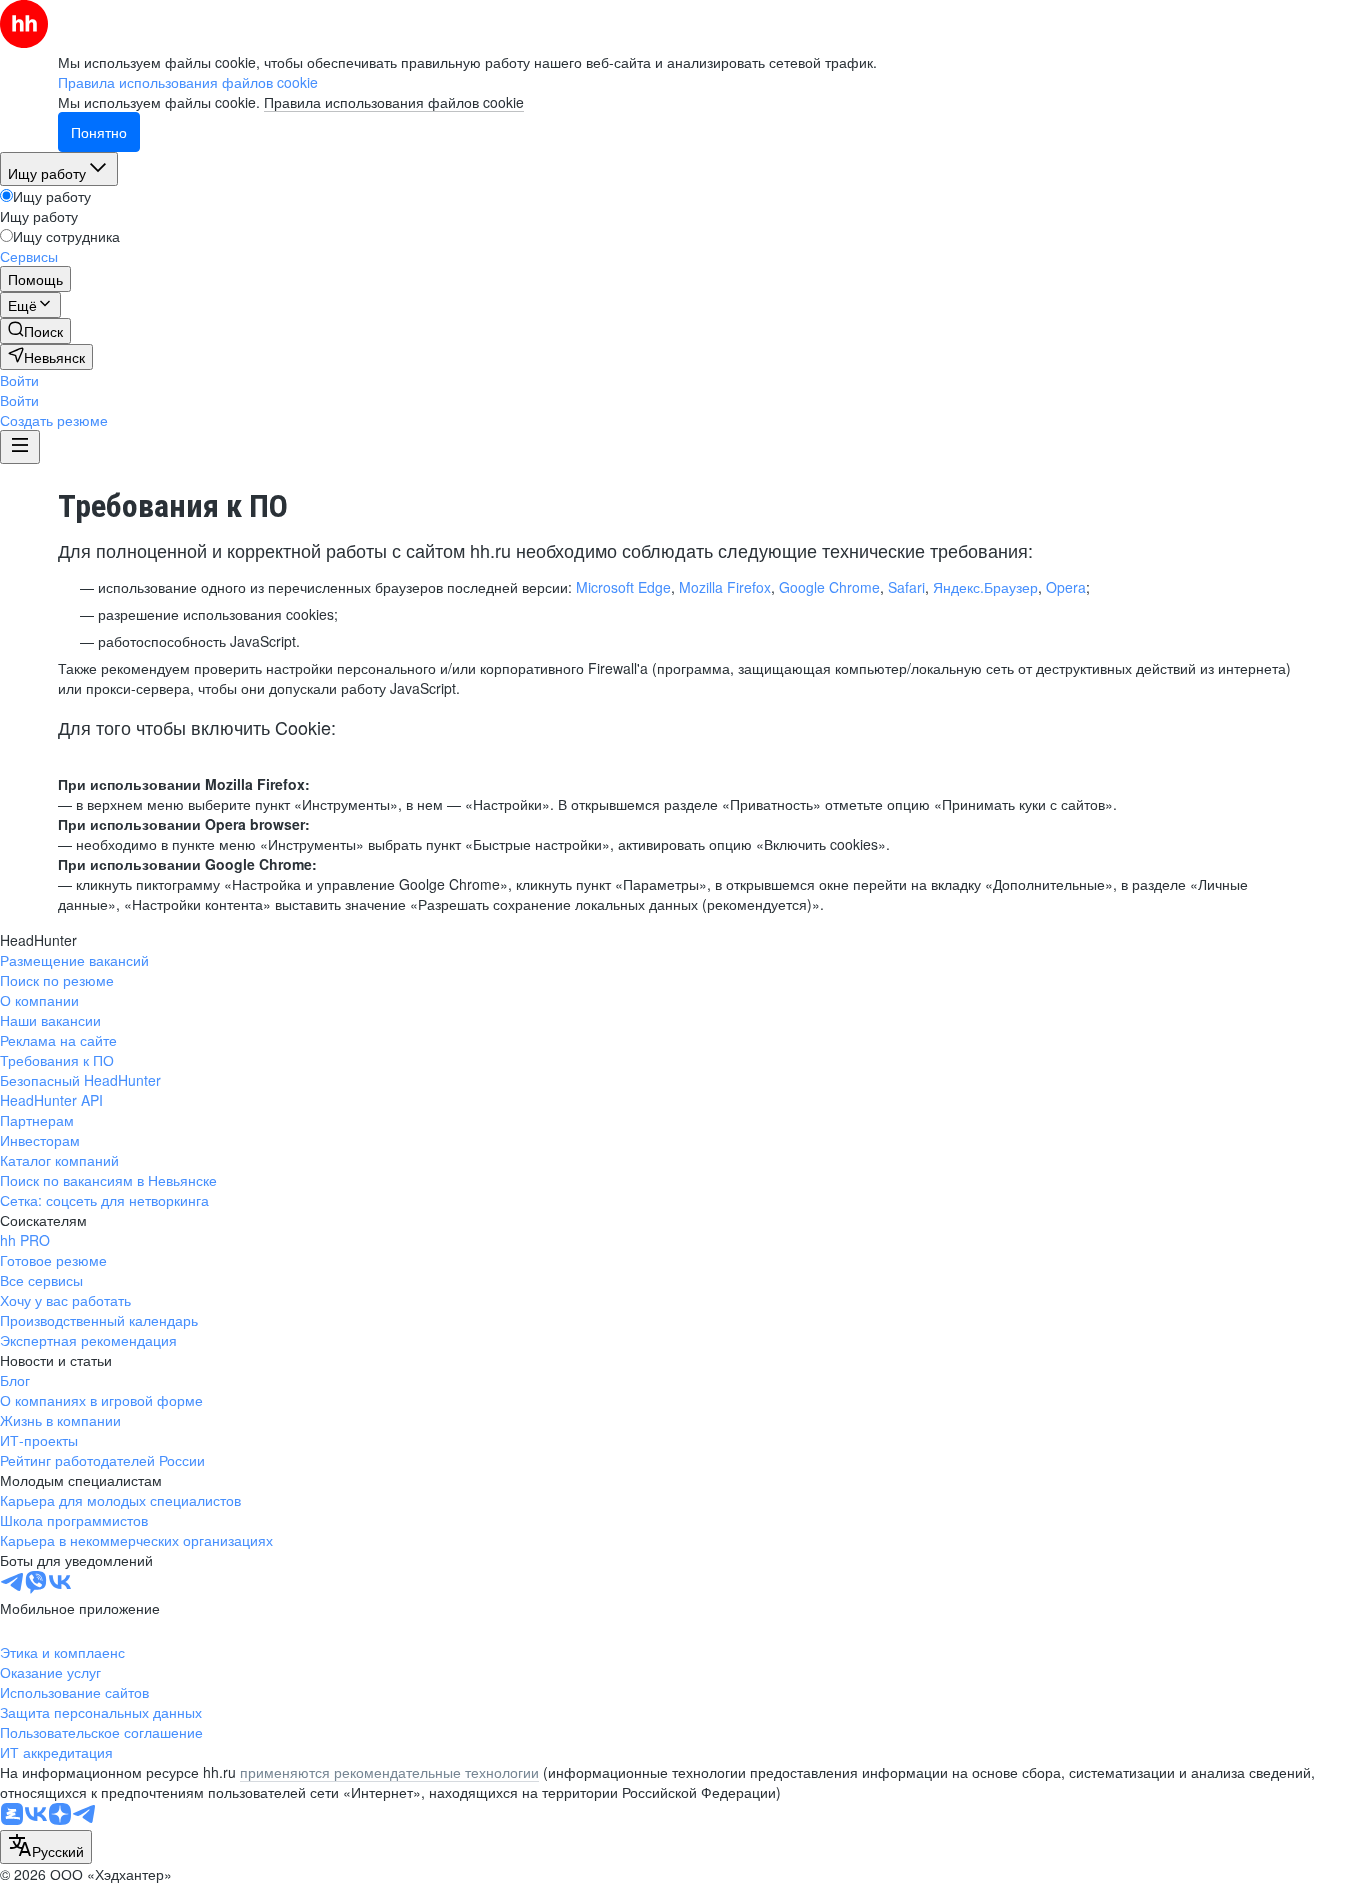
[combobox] (46, 1847)
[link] (35, 331)
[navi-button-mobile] (20, 447)
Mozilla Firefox (725, 587)
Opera (1066, 587)
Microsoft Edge (623, 587)
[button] (19, 380)
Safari (906, 587)
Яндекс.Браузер (985, 587)
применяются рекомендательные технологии (389, 1772)
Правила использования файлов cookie (394, 102)
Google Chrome (829, 587)
